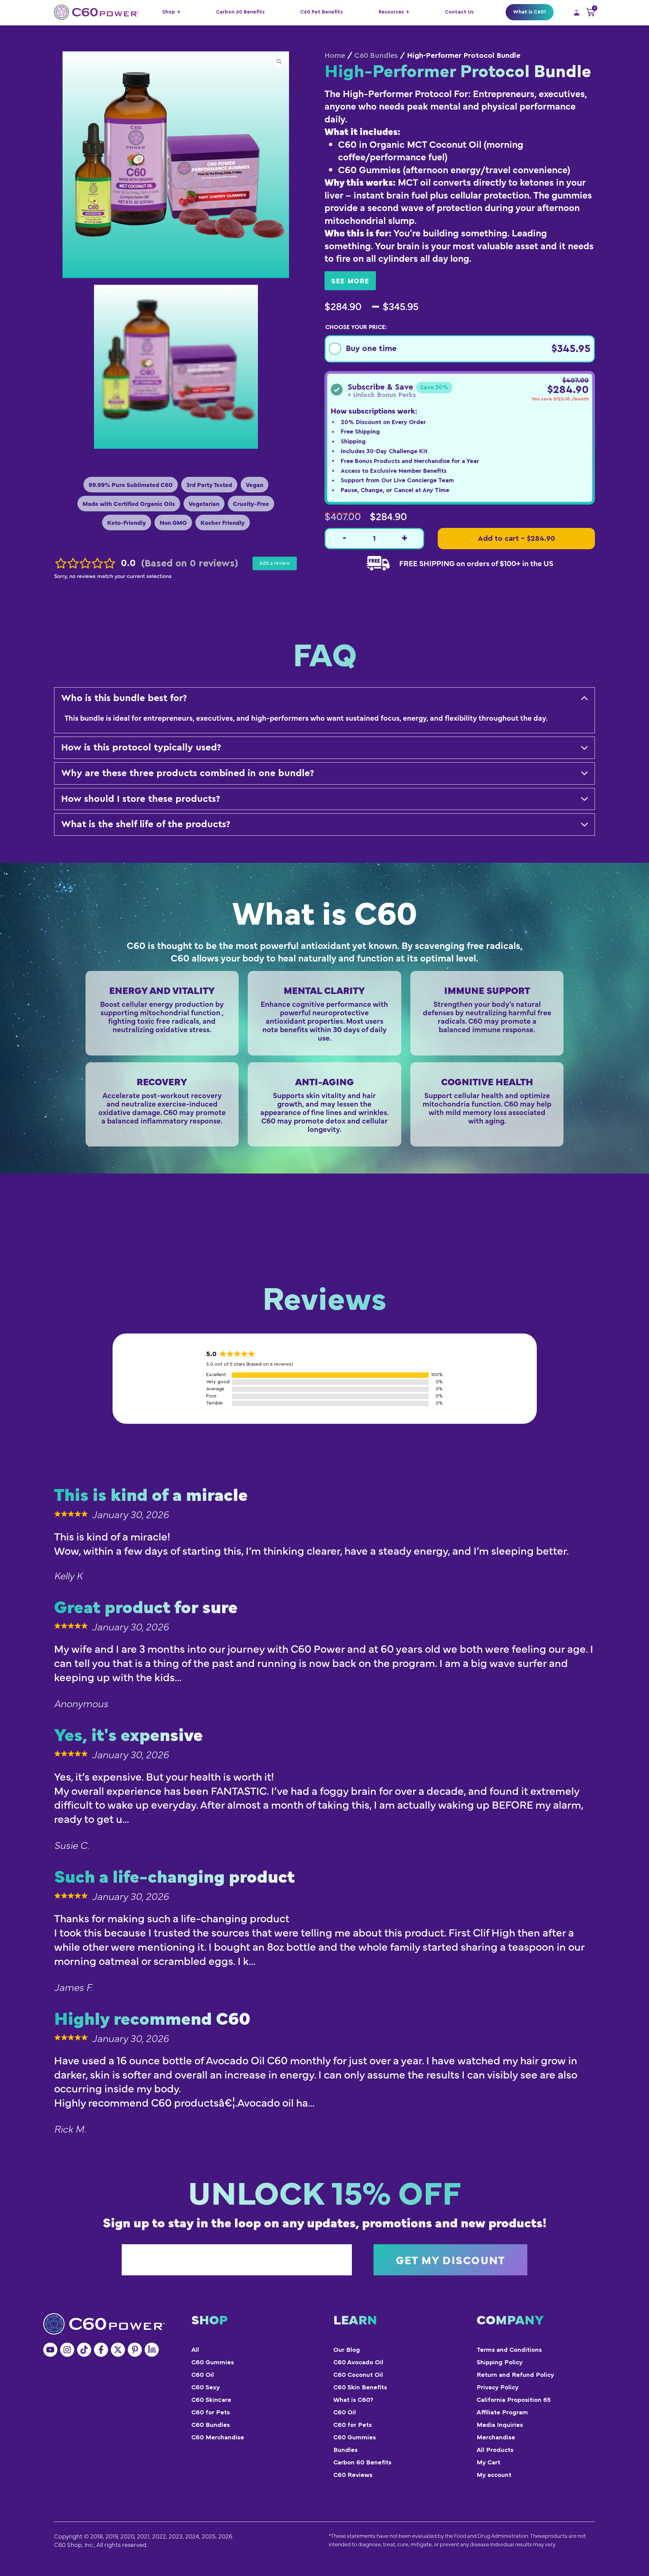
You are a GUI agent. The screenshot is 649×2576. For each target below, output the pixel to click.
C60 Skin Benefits (360, 2387)
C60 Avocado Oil (358, 2362)
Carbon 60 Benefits (240, 12)
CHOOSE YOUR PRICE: (356, 327)
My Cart (488, 2463)
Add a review (275, 563)
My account (494, 2475)
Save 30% (434, 387)
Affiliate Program (502, 2412)
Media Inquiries (500, 2425)
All (195, 2350)
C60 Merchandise (218, 2438)
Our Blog (347, 2350)
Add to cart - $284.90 (516, 538)
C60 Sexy (206, 2387)
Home (335, 55)
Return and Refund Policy (515, 2375)
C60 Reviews (353, 2475)
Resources (391, 12)
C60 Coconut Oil (358, 2375)
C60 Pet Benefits (321, 12)
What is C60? (530, 12)
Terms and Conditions (509, 2350)
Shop (169, 12)
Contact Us (459, 12)
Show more (216, 1678)
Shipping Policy (500, 2362)
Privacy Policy (498, 2387)
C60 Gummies (213, 2362)
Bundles (345, 2450)
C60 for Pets (211, 2412)
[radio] (460, 349)
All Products (495, 2450)
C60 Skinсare (211, 2400)
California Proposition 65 (514, 2400)
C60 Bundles (376, 55)
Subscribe (450, 2260)
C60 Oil (203, 2375)
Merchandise (496, 2438)
